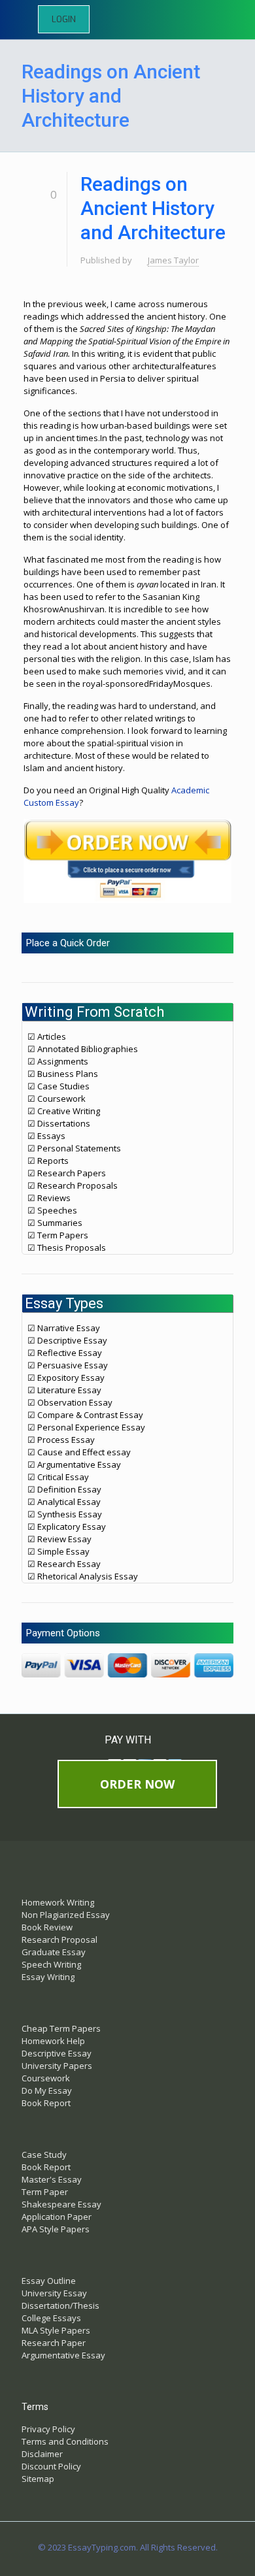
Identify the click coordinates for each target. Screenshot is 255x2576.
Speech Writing (51, 1964)
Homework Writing (58, 1902)
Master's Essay (52, 2179)
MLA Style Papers (56, 2330)
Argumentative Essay (63, 2355)
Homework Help (53, 2041)
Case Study (44, 2155)
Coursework (46, 2078)
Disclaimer (42, 2454)
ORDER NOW (137, 1784)
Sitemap (38, 2479)
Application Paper (57, 2217)
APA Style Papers (56, 2229)
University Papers (57, 2066)
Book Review (47, 1927)
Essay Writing (48, 1977)
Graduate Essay (54, 1952)
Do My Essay (47, 2090)
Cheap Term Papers (61, 2028)
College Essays (51, 2318)
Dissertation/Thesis (60, 2305)
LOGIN (64, 19)
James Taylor (173, 260)
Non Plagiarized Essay (66, 1915)
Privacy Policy (48, 2429)
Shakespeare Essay (61, 2204)
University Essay (54, 2293)
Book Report (46, 2103)
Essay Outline (49, 2281)
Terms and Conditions (65, 2441)
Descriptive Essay (57, 2053)
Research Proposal (59, 1940)
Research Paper (54, 2343)
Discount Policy (51, 2466)
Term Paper (45, 2192)
